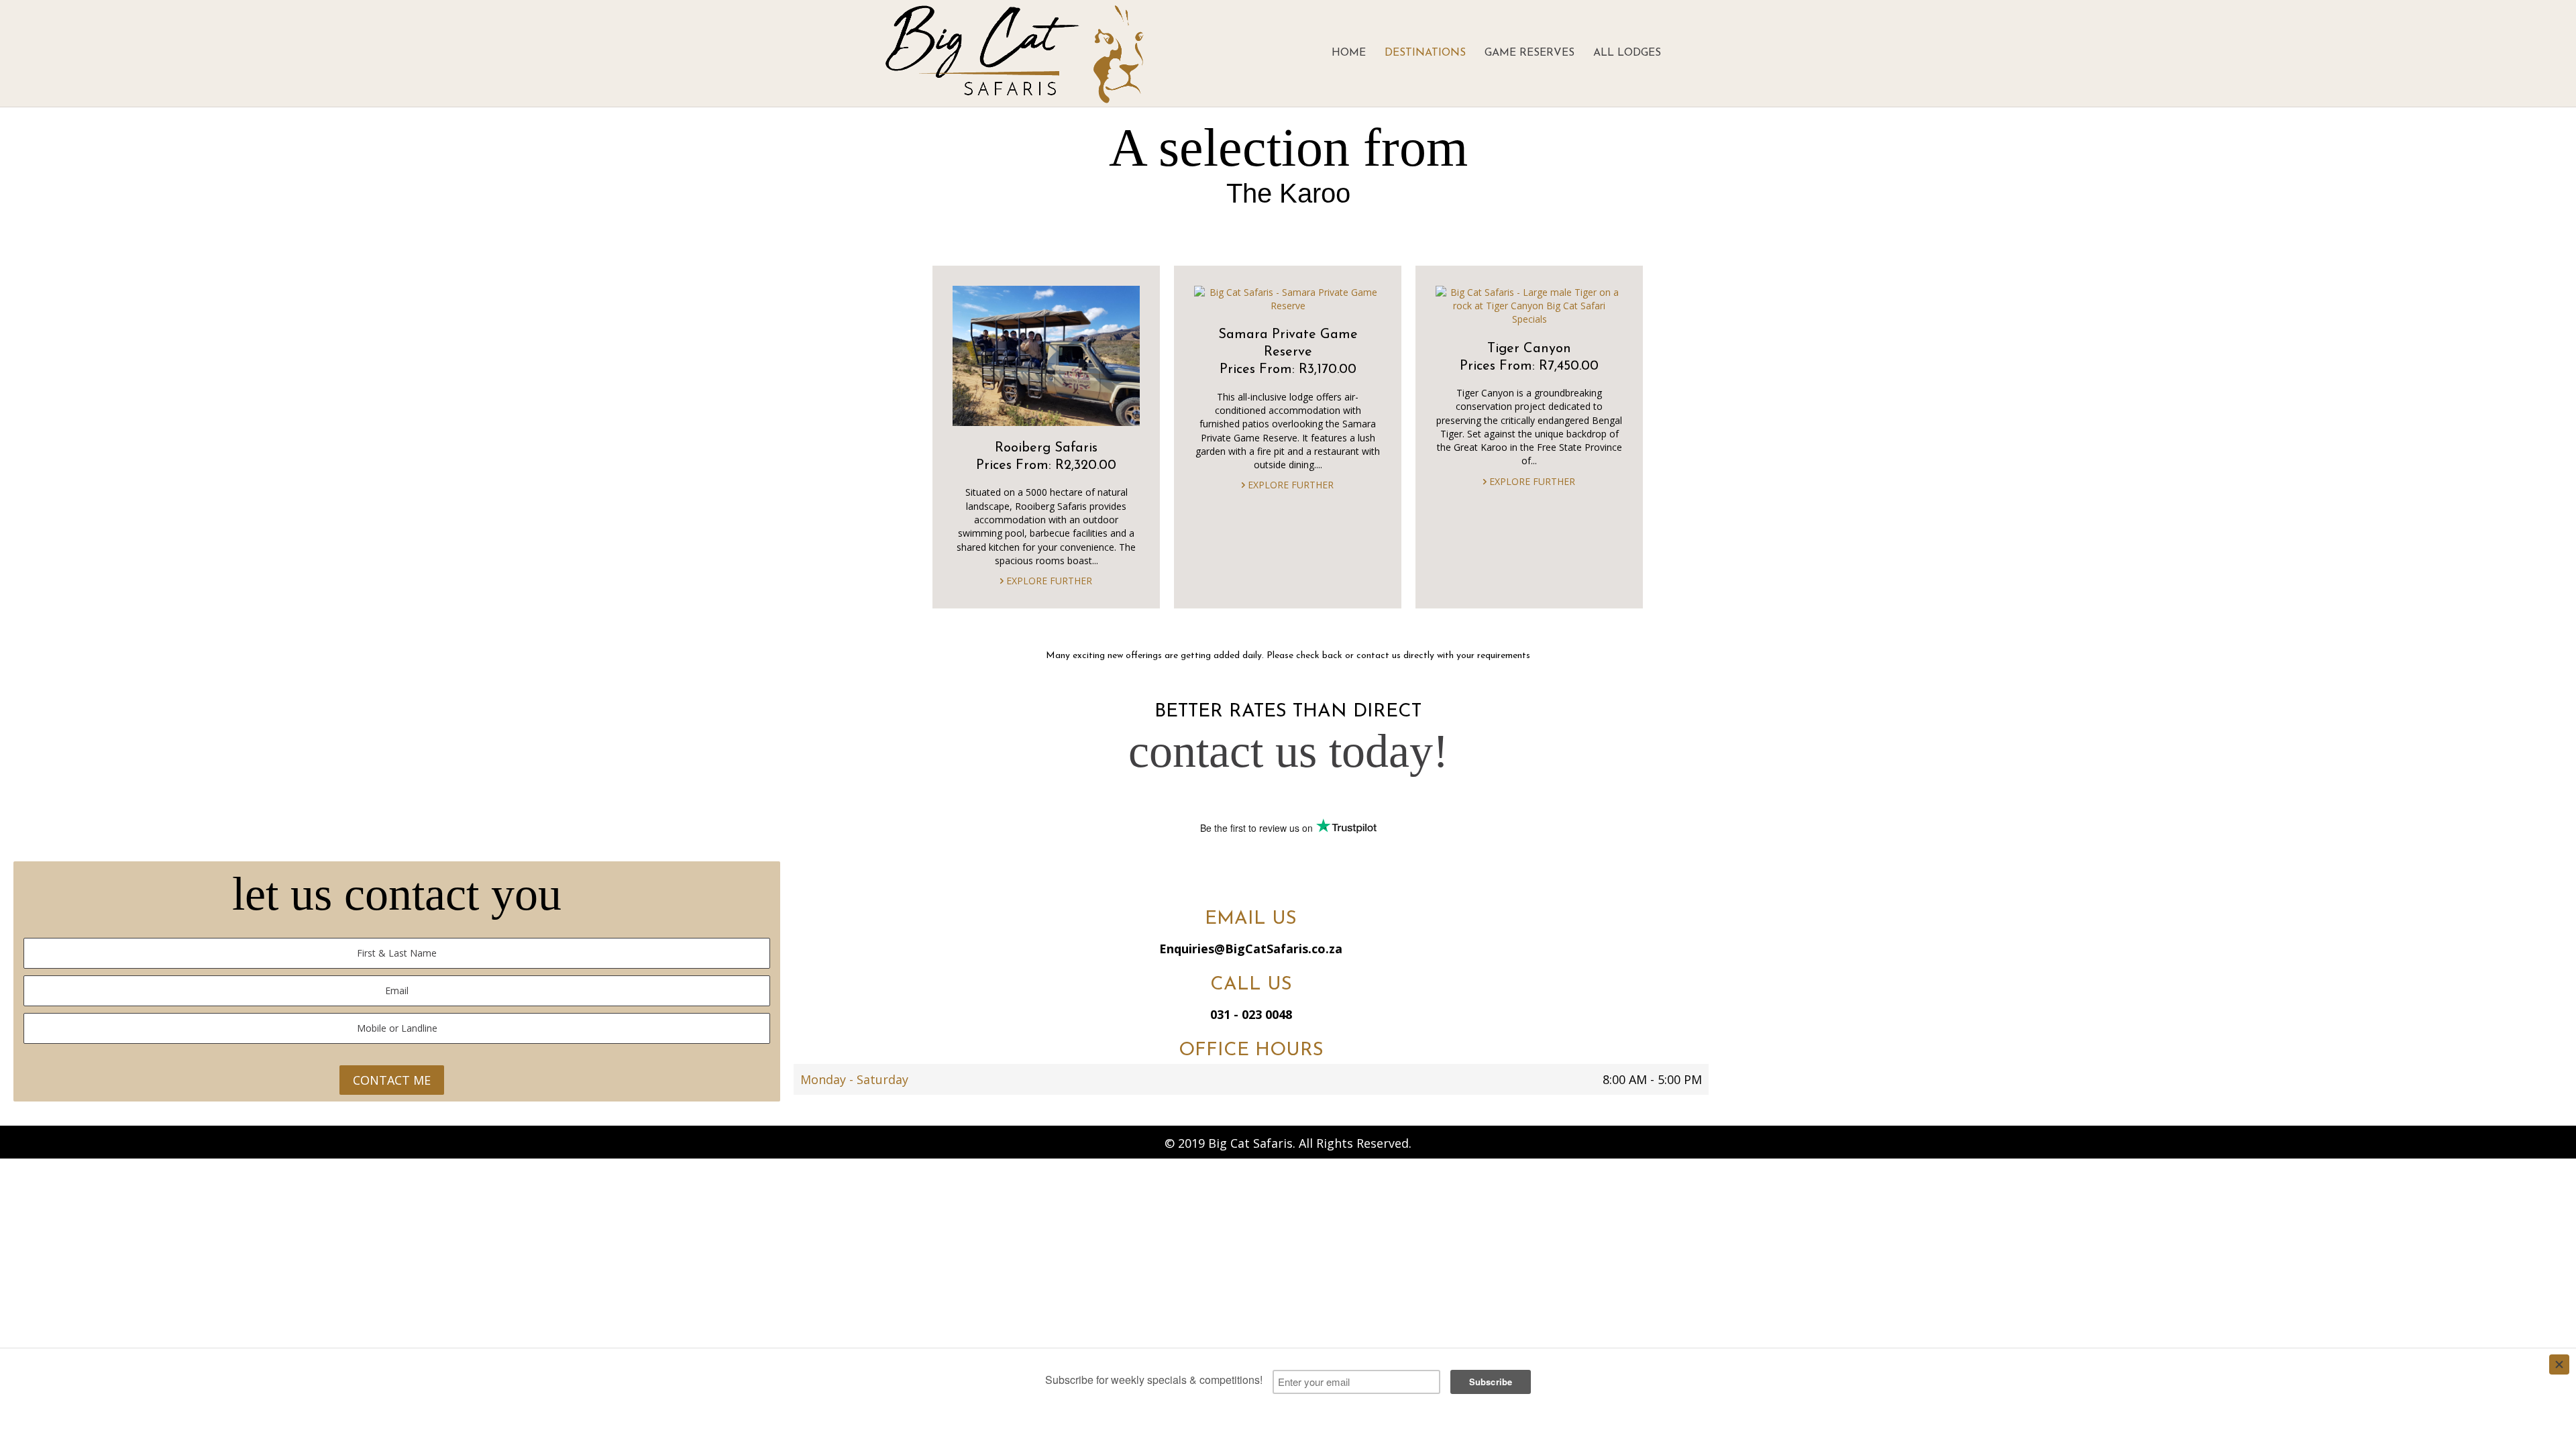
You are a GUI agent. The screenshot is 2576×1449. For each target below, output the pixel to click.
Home (1349, 53)
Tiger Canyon (1529, 349)
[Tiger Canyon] (1529, 305)
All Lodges (1627, 53)
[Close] (2559, 1364)
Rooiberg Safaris (1046, 448)
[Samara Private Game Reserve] (1288, 298)
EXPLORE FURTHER (1048, 581)
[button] (1229, 879)
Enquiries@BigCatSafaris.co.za (1251, 949)
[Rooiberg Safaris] (1046, 355)
